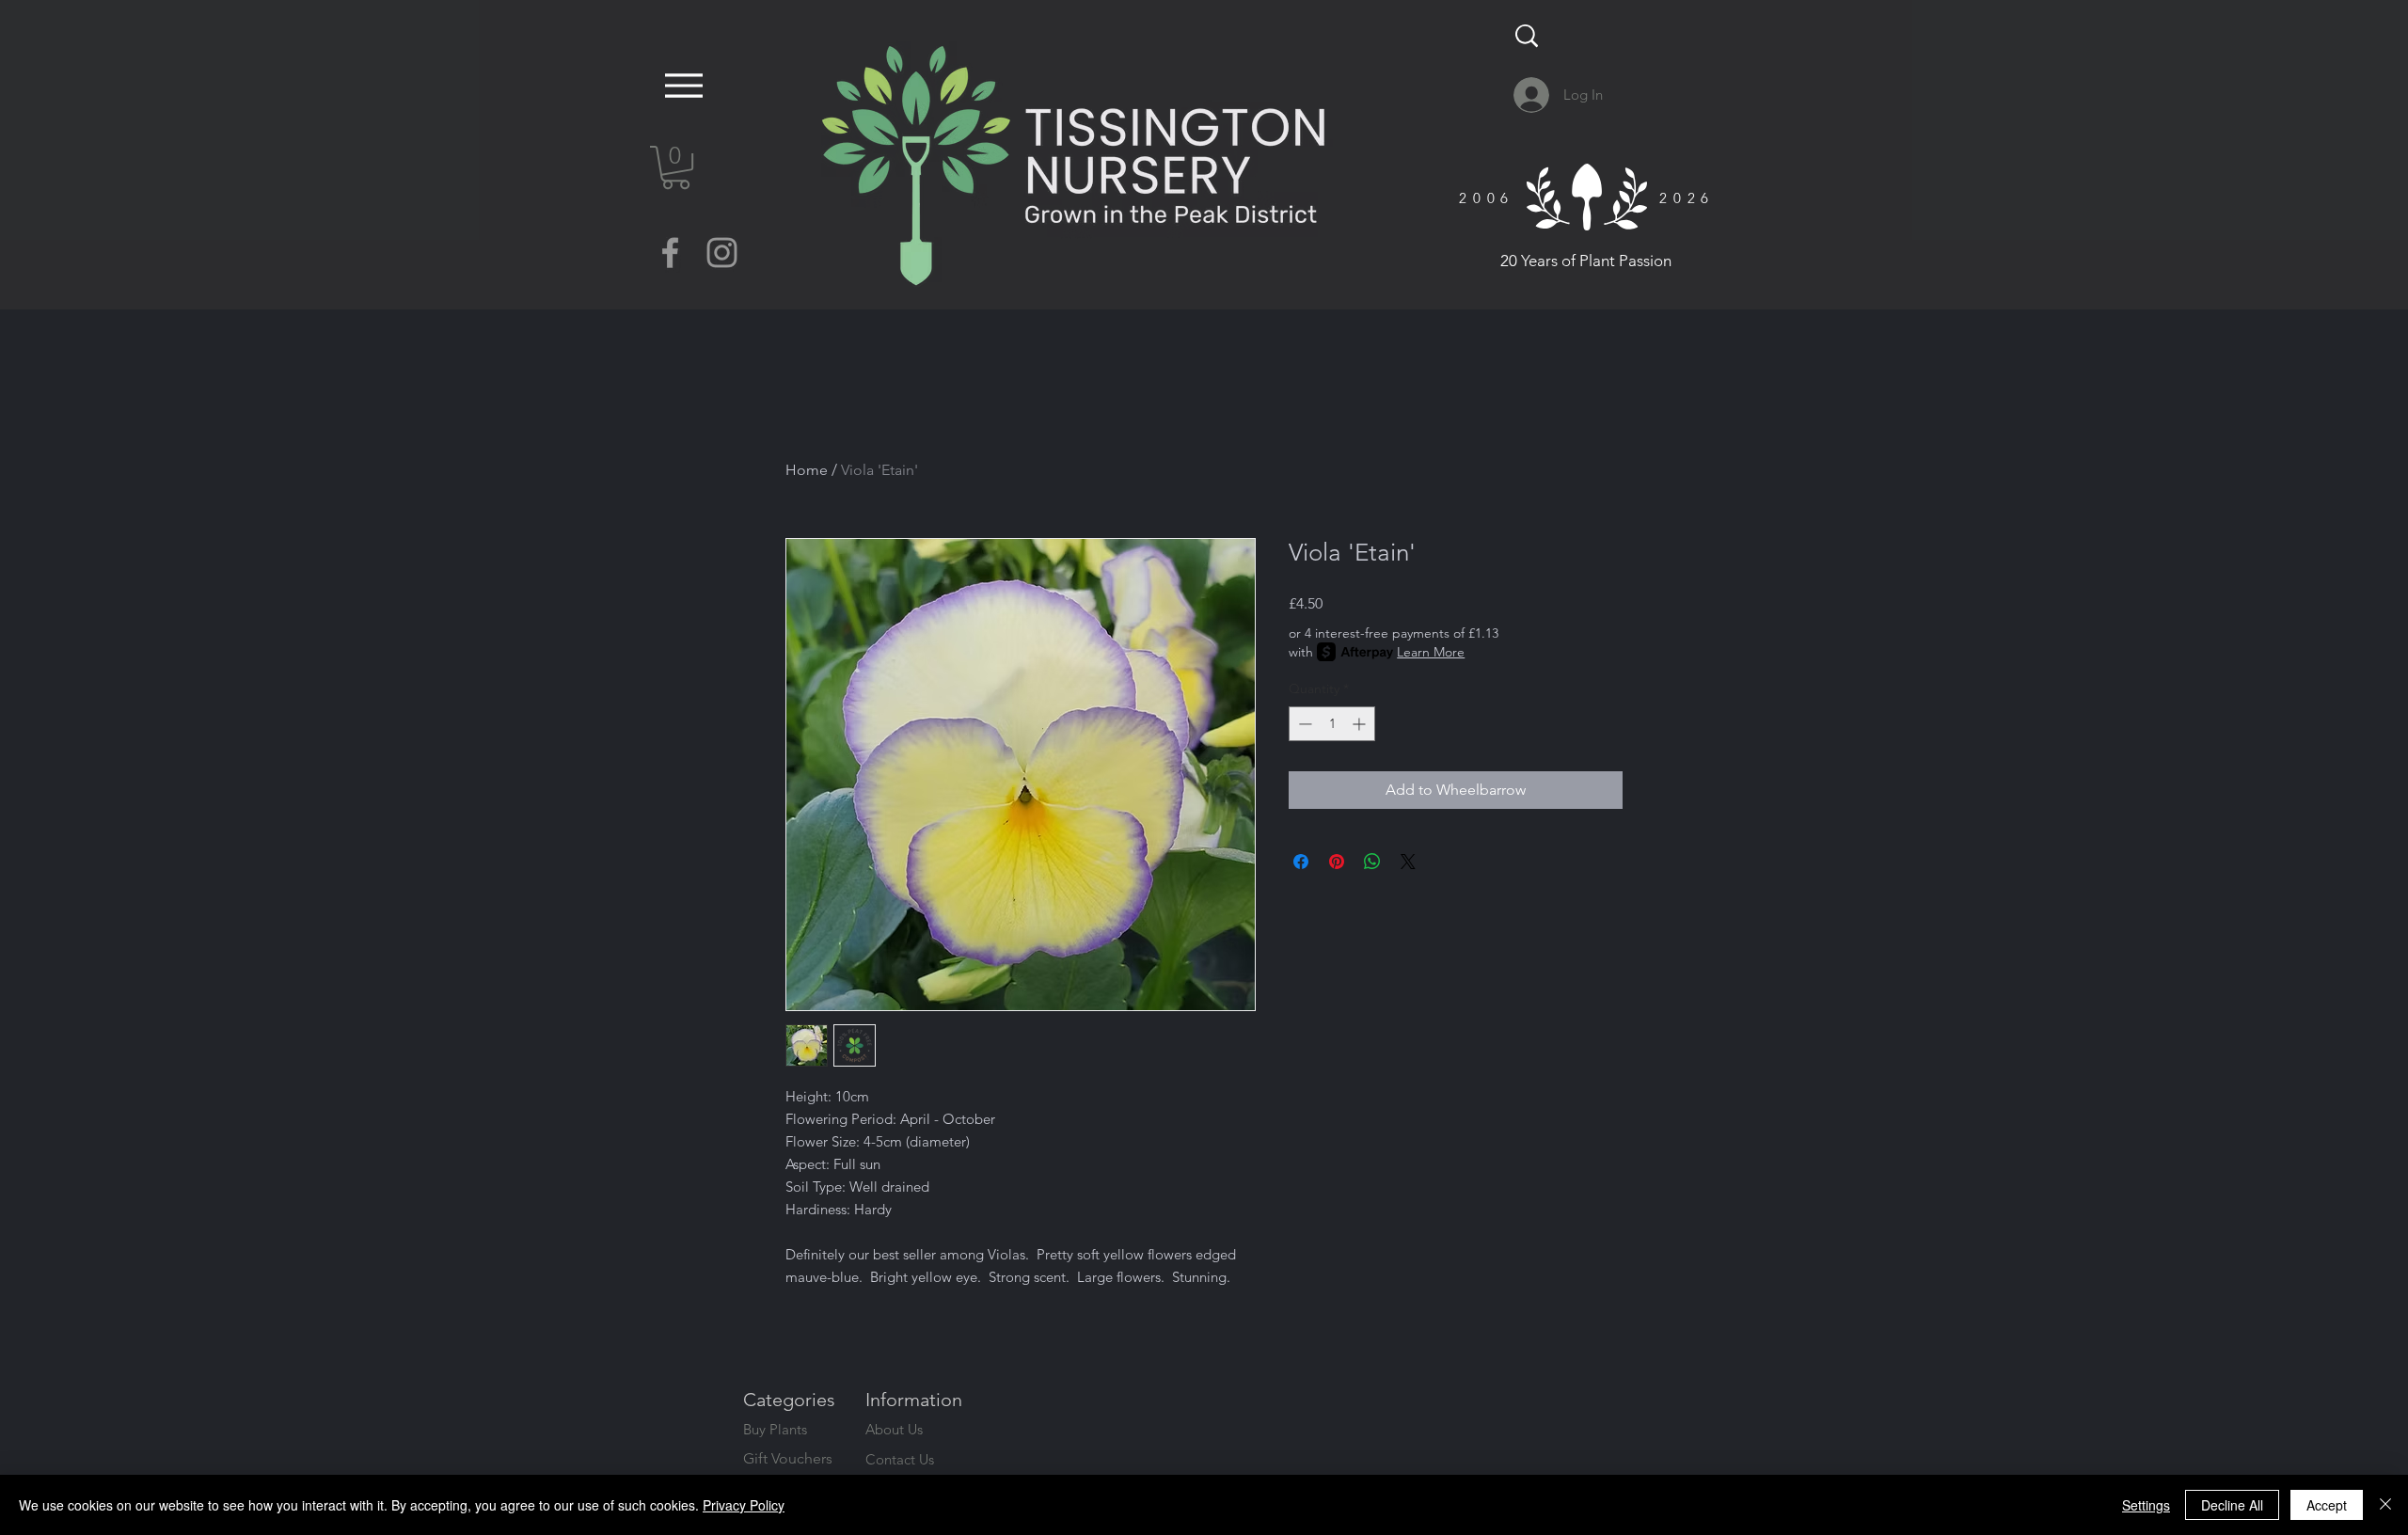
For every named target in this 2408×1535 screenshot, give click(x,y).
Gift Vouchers (788, 1458)
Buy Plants (775, 1429)
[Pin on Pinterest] (1337, 862)
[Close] (2385, 1505)
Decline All (2232, 1505)
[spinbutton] (1332, 724)
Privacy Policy (744, 1505)
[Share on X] (1408, 862)
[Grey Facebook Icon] (670, 253)
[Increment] (1361, 724)
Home (807, 470)
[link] (676, 167)
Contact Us (900, 1459)
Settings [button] (2146, 1505)
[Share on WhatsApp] (1372, 862)
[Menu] (679, 85)
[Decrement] (1303, 724)
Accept (2327, 1505)
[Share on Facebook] (1301, 862)
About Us (894, 1429)
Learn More (1431, 652)
